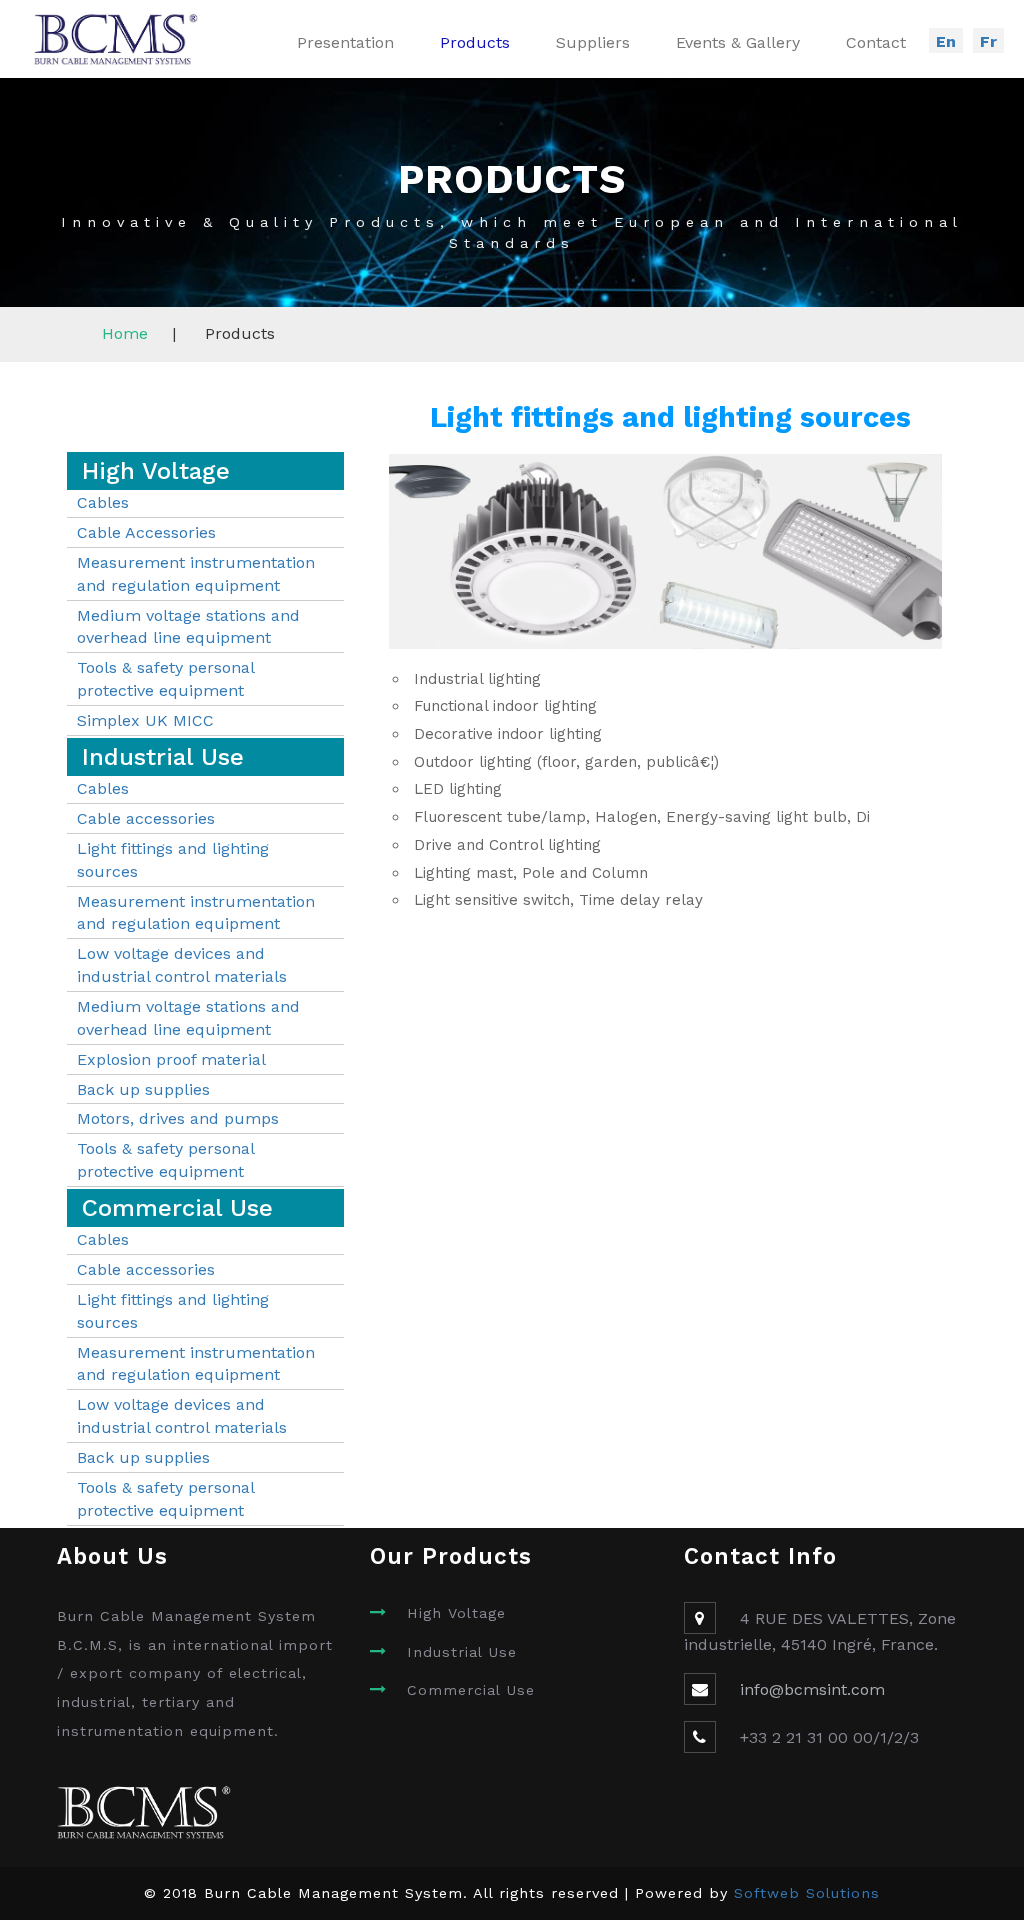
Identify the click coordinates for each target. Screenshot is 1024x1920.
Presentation (345, 42)
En (946, 41)
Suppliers (593, 42)
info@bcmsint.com (812, 1689)
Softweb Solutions (807, 1893)
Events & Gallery (738, 42)
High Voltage (456, 1613)
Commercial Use (471, 1690)
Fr (988, 41)
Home (125, 333)
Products (475, 42)
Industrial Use (462, 1652)
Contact (876, 42)
